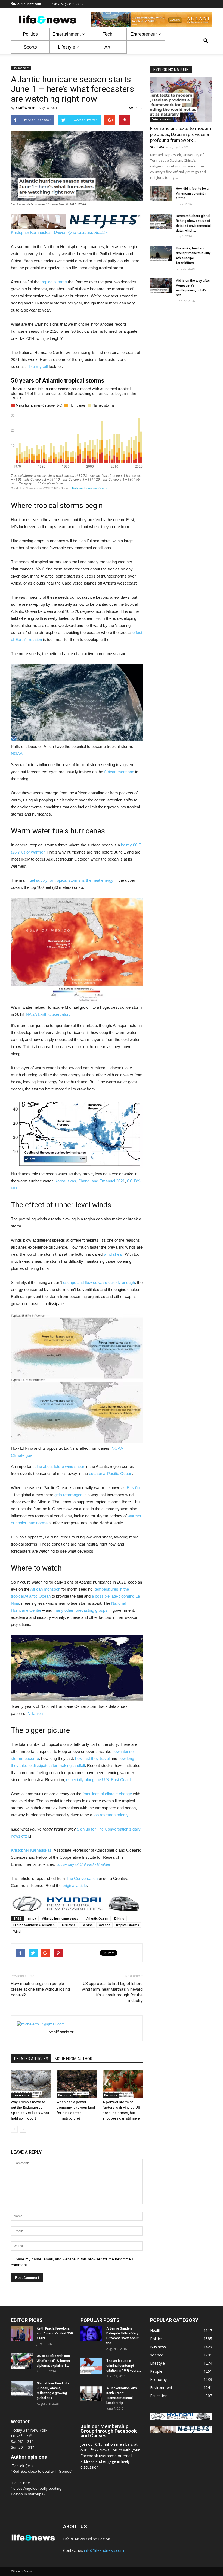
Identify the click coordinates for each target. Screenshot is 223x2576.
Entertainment (67, 34)
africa (32, 1918)
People (156, 2371)
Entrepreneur (144, 34)
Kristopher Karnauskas (31, 232)
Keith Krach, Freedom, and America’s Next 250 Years (55, 2333)
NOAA (17, 754)
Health (156, 2331)
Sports (30, 47)
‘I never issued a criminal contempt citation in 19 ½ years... (124, 2366)
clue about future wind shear (59, 1466)
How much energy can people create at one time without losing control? (40, 1989)
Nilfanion (35, 1713)
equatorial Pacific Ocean (111, 1473)
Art (107, 47)
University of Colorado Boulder (81, 232)
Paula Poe (21, 2483)
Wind (17, 1931)
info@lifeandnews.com (104, 2550)
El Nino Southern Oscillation (34, 1925)
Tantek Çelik (23, 2466)
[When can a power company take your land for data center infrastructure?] (77, 2084)
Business (65, 2095)
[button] (206, 41)
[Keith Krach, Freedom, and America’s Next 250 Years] (22, 2334)
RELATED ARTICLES (31, 2059)
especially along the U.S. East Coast (98, 1780)
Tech (108, 34)
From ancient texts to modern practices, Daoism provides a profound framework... (181, 134)
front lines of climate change (107, 1794)
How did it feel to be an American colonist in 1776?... (193, 193)
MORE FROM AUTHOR (74, 2059)
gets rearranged (68, 1495)
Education (159, 2396)
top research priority (111, 1815)
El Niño (133, 1488)
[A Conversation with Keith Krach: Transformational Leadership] (91, 2393)
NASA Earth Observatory (48, 1014)
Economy (158, 2379)
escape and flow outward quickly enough (99, 1282)
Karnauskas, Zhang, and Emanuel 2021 (90, 1181)
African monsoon (119, 772)
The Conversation (82, 1878)
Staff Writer (25, 108)
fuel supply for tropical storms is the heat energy (71, 880)
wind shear (113, 1254)
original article (75, 1885)
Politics (30, 34)
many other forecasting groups (80, 1610)
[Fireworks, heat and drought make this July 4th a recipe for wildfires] (161, 253)
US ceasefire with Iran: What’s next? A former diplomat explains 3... (54, 2361)
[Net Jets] (181, 2432)
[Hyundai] (181, 2418)
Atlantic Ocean (97, 1918)
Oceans (104, 1925)
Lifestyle (66, 47)
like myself (38, 367)
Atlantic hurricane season (61, 1918)
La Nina (87, 1925)
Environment (21, 68)
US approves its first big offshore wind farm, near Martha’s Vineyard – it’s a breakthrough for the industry (112, 1992)
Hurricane (68, 1925)
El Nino (119, 1918)
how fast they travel (92, 1758)
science (157, 2355)
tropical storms (54, 282)
